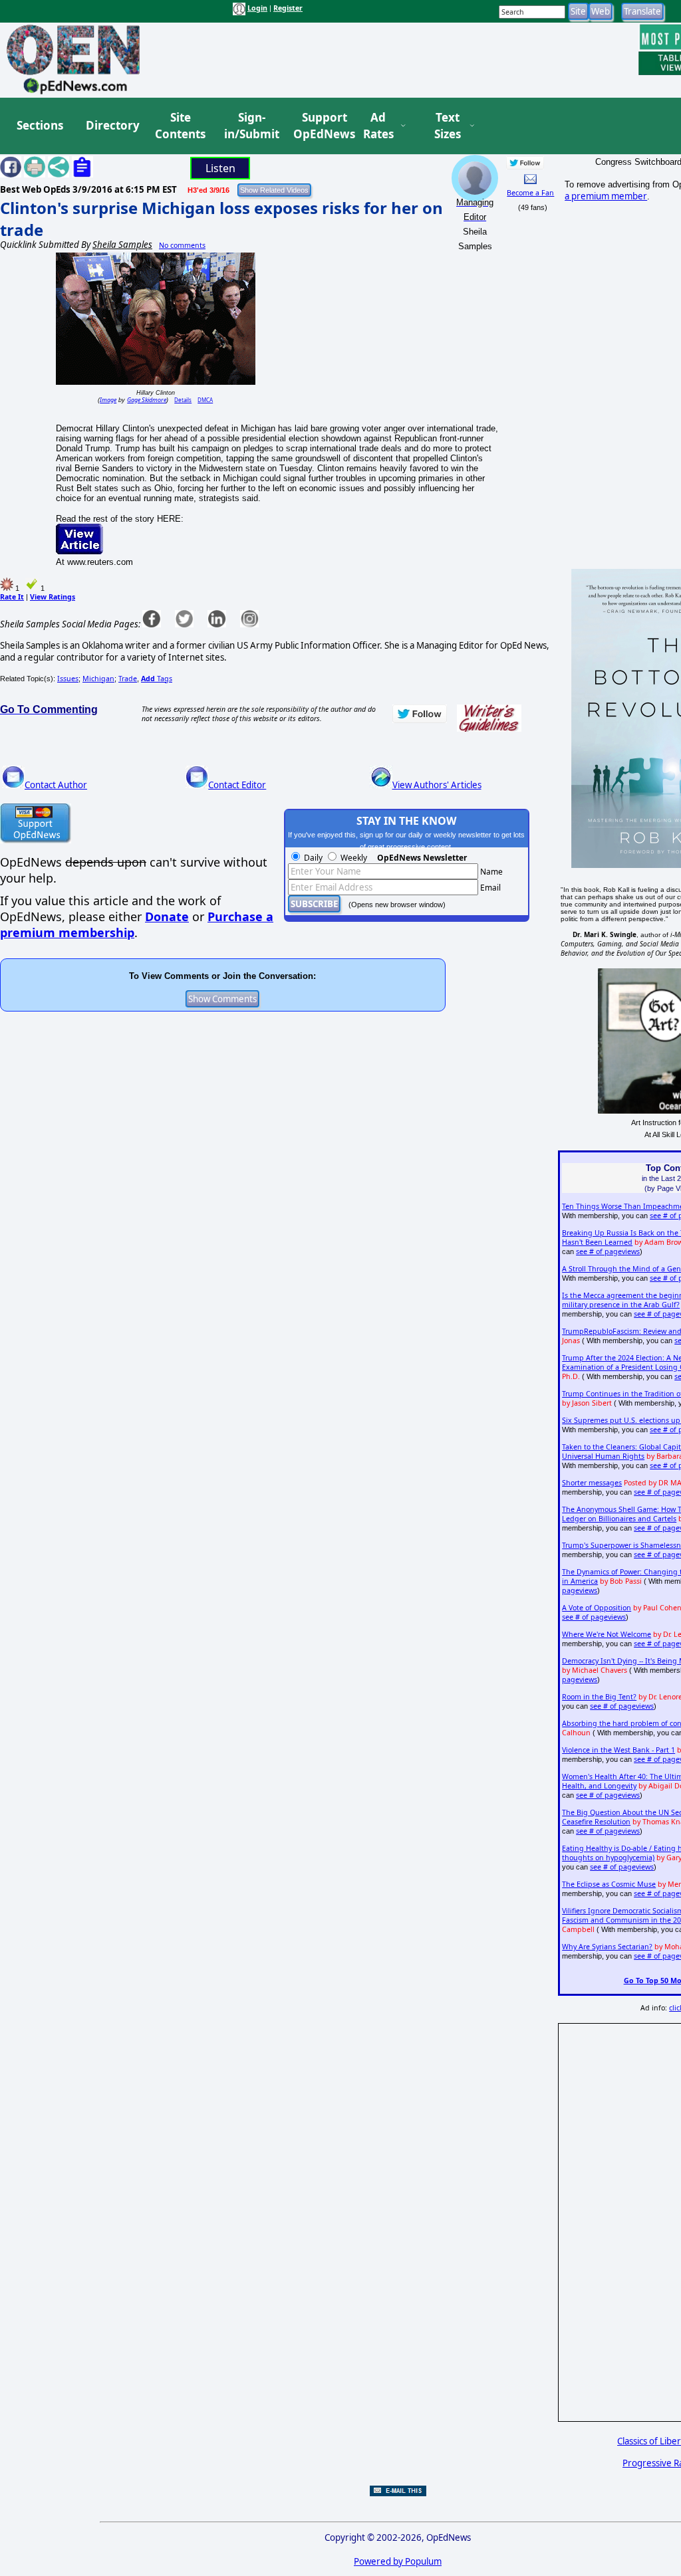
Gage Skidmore (147, 400)
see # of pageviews (608, 1251)
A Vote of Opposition (597, 1608)
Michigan (98, 679)
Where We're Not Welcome (607, 1634)
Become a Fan (530, 193)
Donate (167, 916)
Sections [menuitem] (40, 125)
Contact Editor (237, 785)
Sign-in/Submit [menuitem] (250, 126)
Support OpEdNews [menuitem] (319, 126)
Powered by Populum (398, 2561)
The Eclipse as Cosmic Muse (609, 1884)
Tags (157, 679)
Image (108, 400)
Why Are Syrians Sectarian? (607, 1947)
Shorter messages (592, 1483)
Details (183, 400)
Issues (68, 679)
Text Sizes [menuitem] (448, 126)
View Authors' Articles (437, 785)
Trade (128, 679)
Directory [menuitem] (112, 125)
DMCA (205, 400)
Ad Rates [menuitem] (378, 126)
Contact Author (56, 785)
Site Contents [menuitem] (180, 126)
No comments (182, 245)
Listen (220, 168)
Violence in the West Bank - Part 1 (618, 1750)
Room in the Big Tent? (599, 1697)
